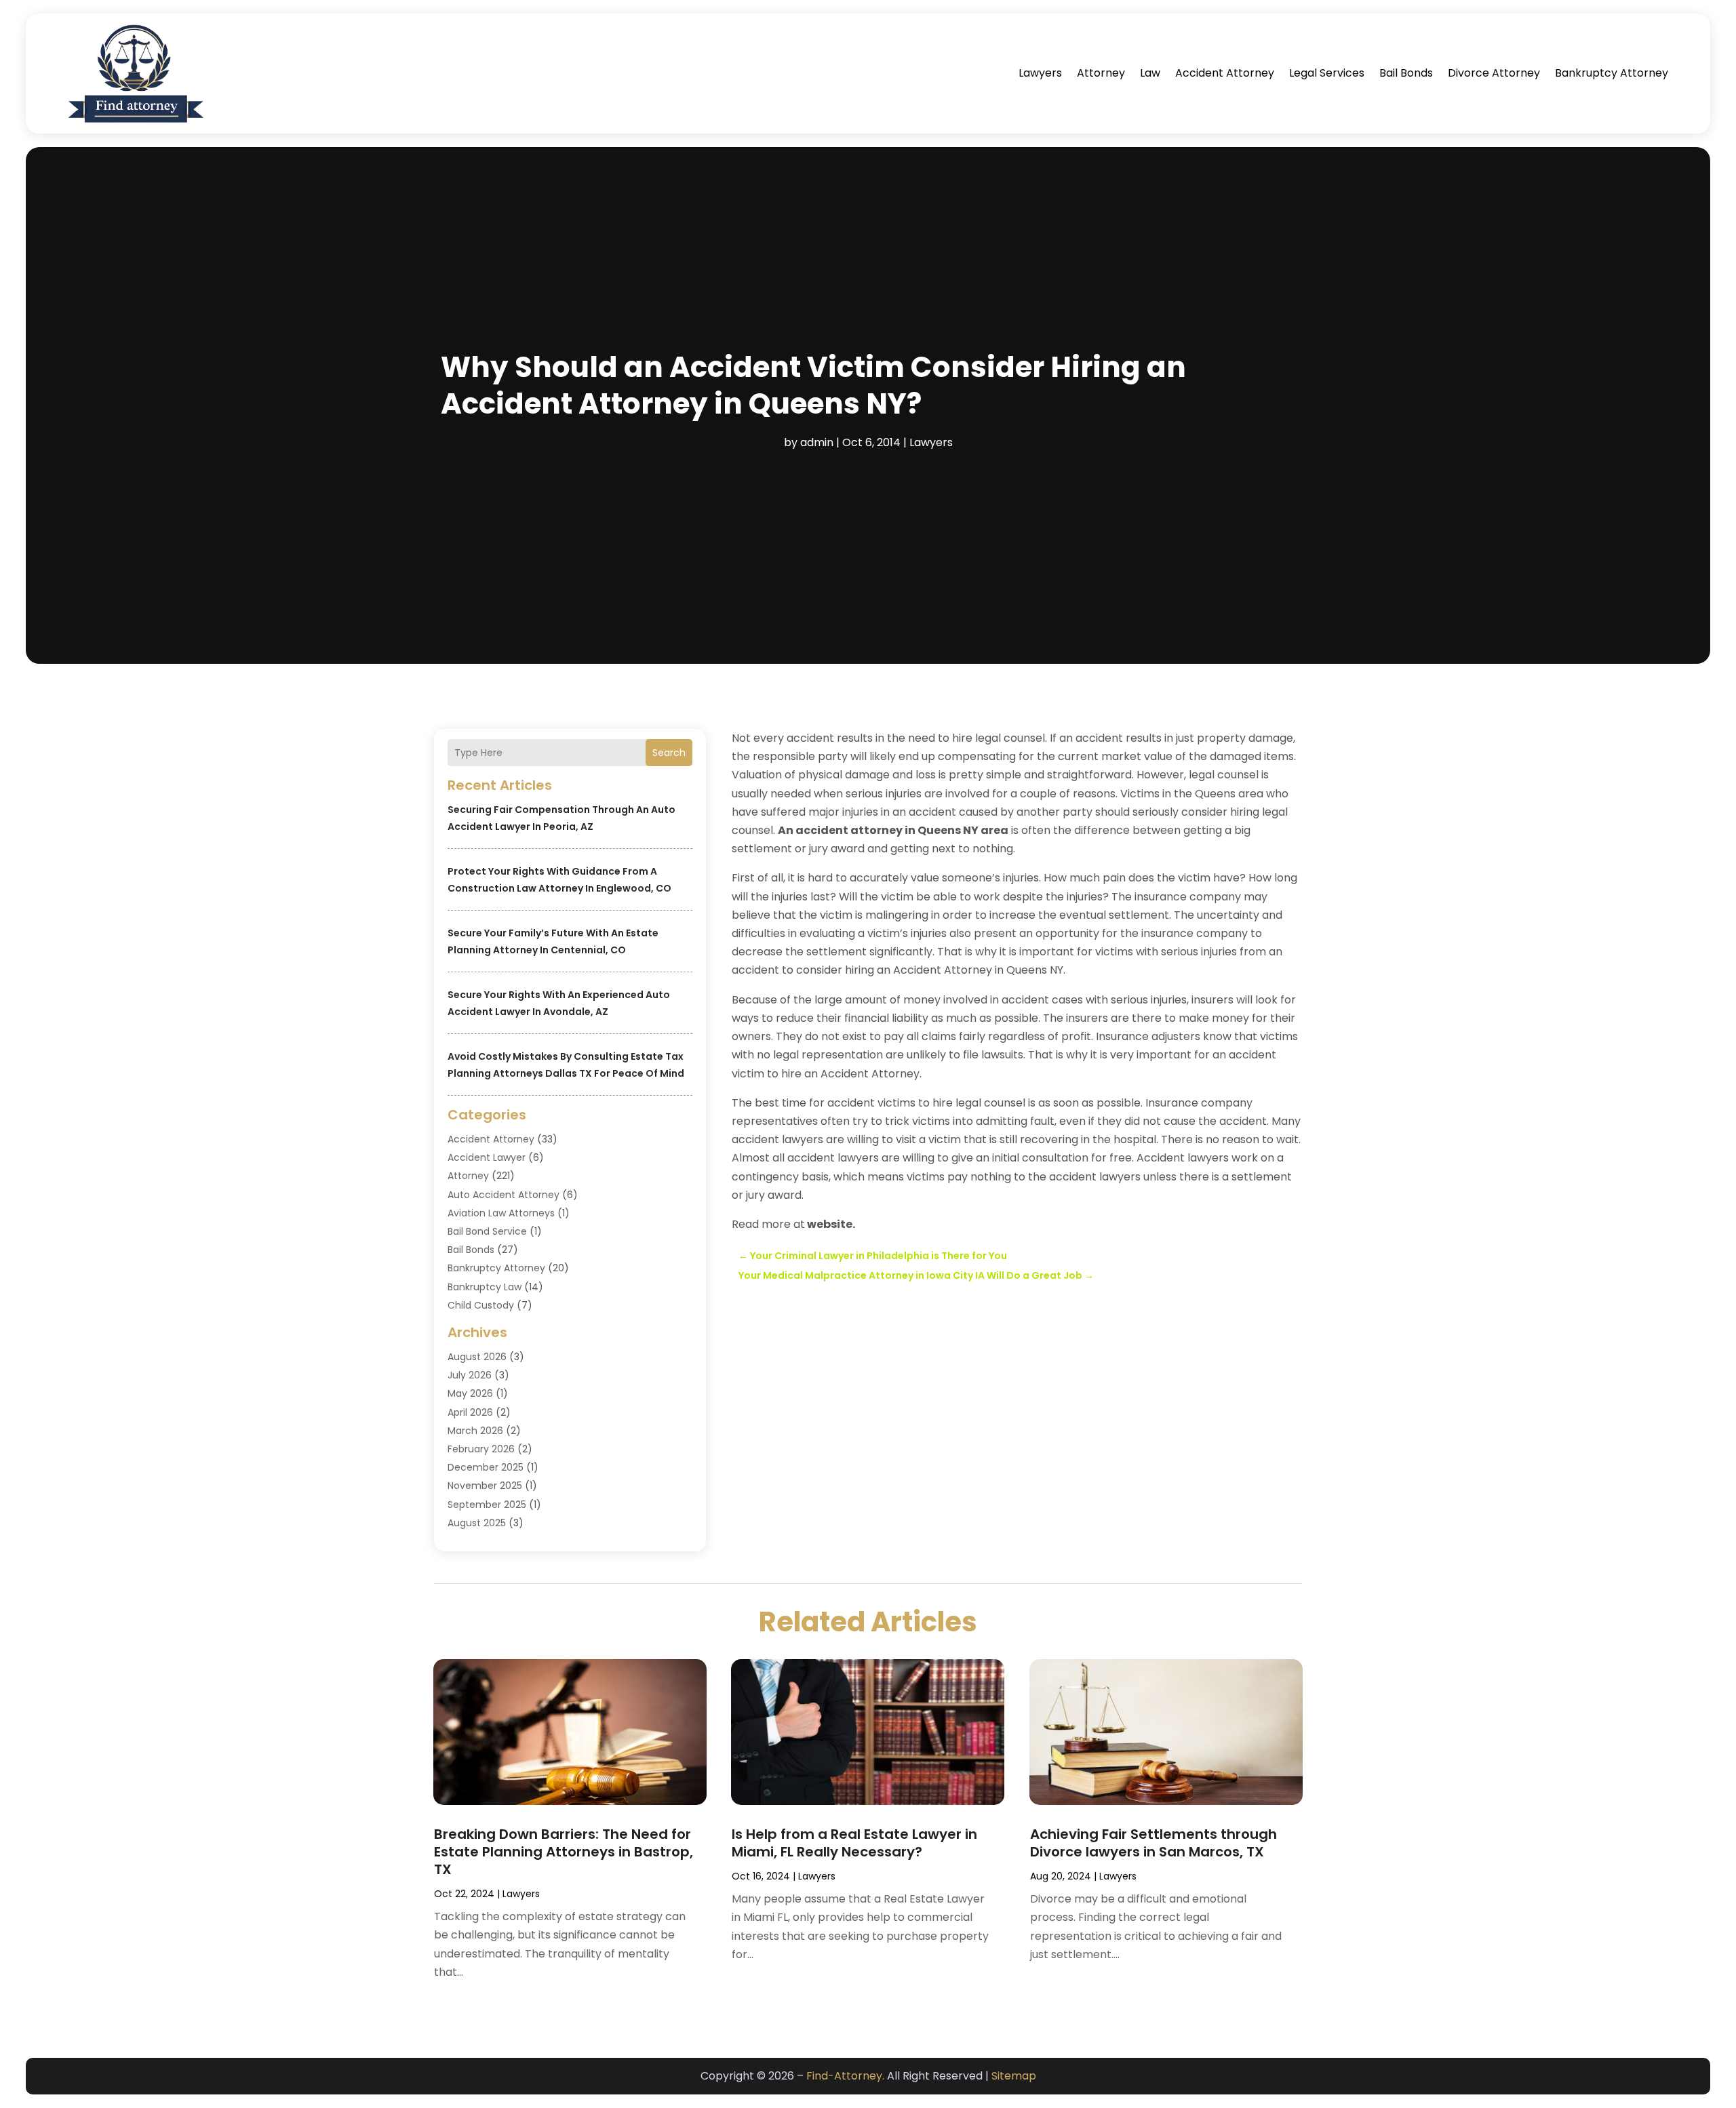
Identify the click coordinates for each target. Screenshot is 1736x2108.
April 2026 (470, 1412)
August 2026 (477, 1357)
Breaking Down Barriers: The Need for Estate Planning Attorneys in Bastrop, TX (564, 1852)
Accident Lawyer (487, 1157)
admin (817, 442)
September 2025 (487, 1505)
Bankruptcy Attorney (1612, 73)
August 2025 (477, 1523)
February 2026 (481, 1449)
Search (669, 753)
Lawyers (1040, 73)
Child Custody (481, 1305)
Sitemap (1014, 2076)
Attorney (1101, 73)
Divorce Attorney (1494, 73)
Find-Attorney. (845, 2076)
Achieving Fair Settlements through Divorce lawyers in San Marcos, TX (1153, 1843)
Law (1150, 73)
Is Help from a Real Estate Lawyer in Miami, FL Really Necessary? (854, 1843)
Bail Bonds (1406, 73)
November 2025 (485, 1486)
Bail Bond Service (487, 1231)
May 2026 (470, 1393)
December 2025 (486, 1467)
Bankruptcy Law (485, 1287)
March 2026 (475, 1431)
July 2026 (470, 1375)
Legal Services (1327, 73)
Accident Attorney (1225, 73)
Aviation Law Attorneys (501, 1213)
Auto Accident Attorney (504, 1195)
